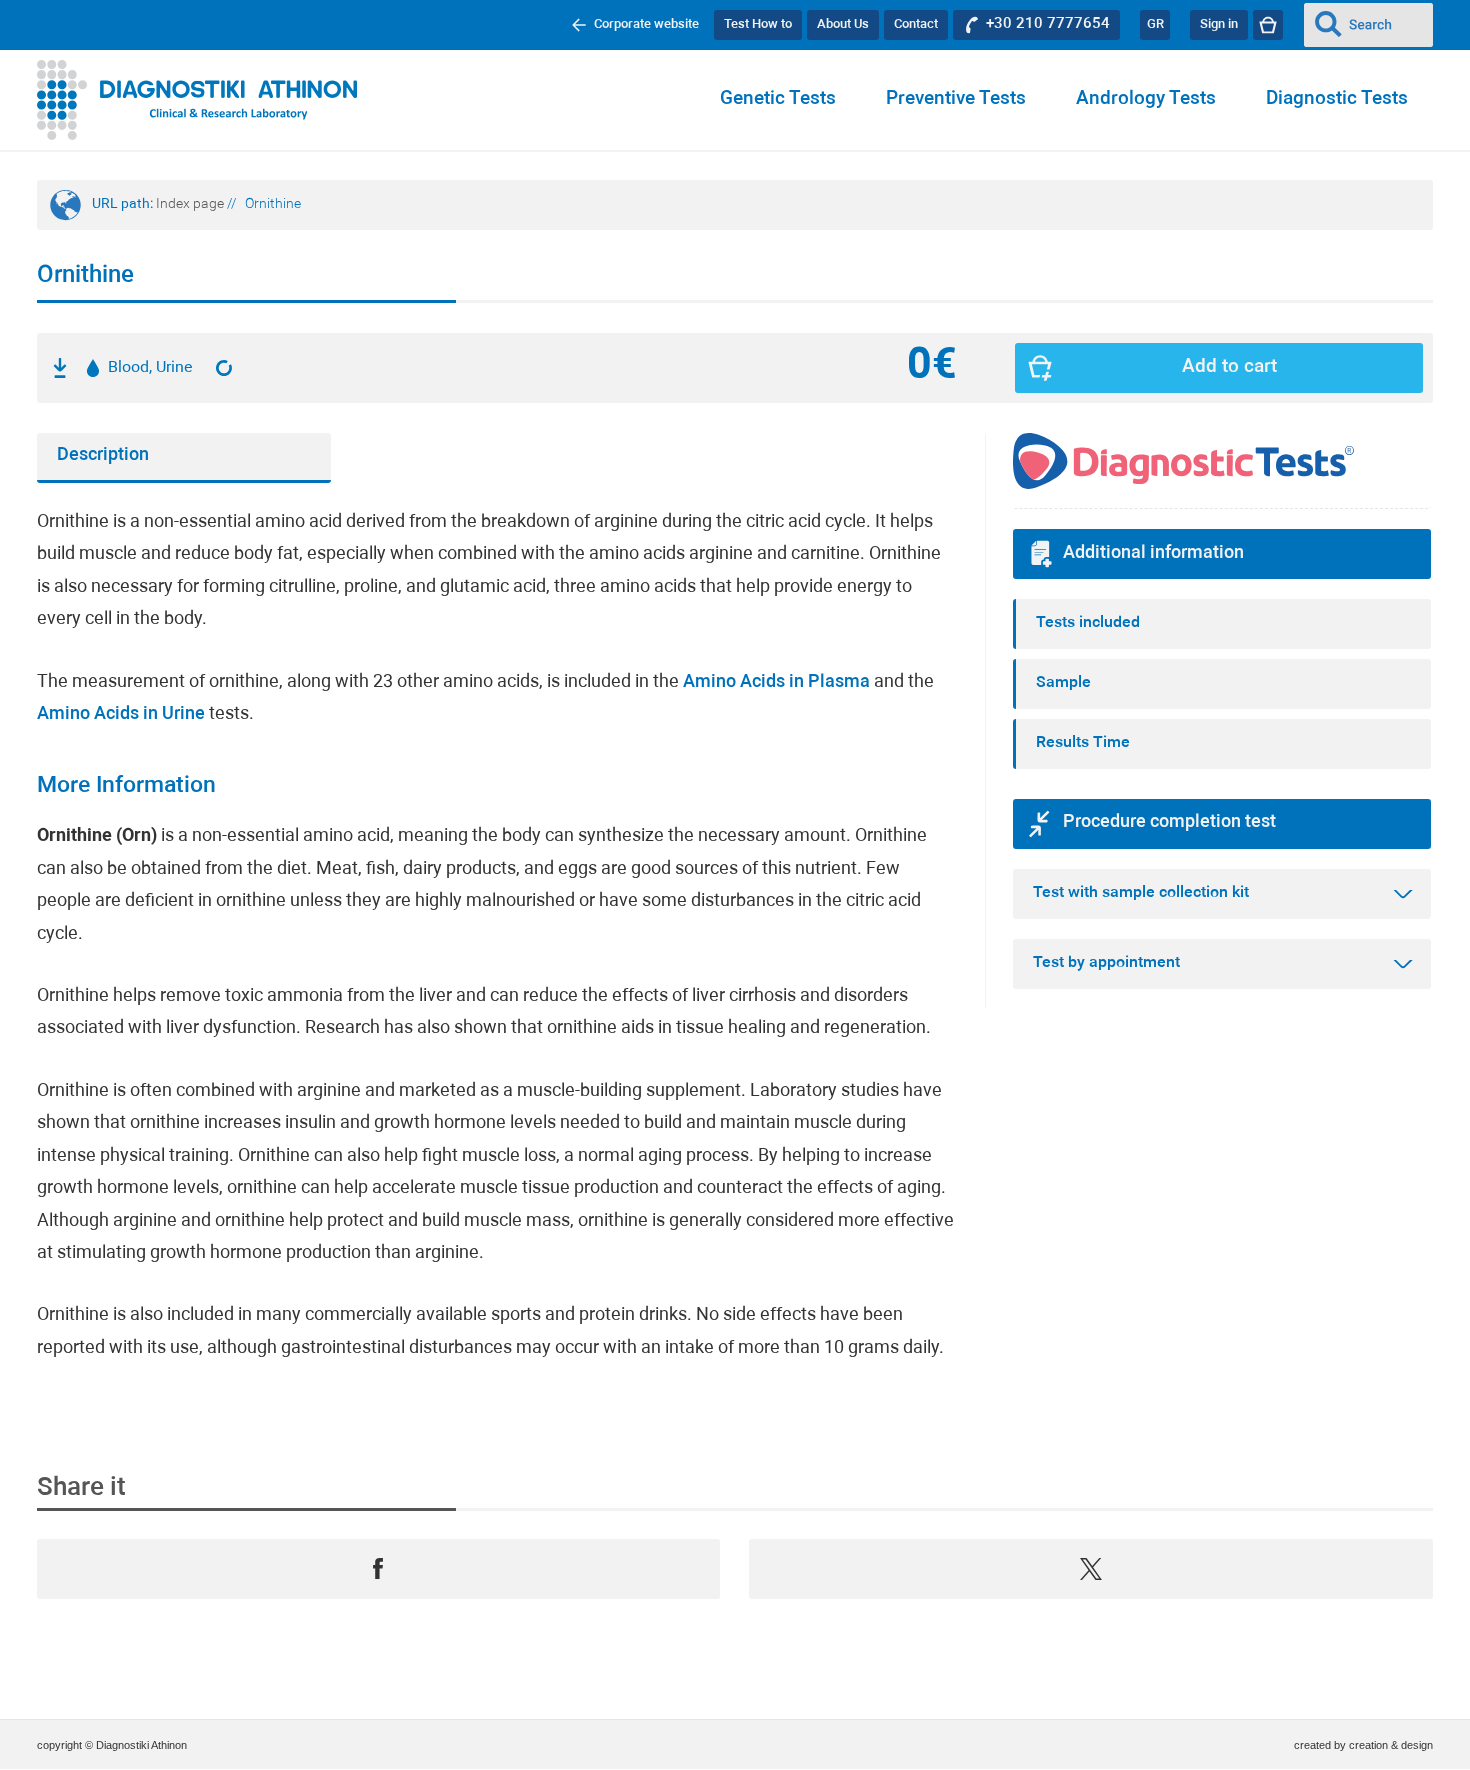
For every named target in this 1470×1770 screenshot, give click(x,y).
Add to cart (1229, 367)
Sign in (1219, 24)
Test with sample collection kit (1141, 893)
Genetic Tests (778, 99)
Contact (916, 24)
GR (1155, 24)
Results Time (1083, 743)
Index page (190, 204)
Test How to (758, 24)
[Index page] (197, 100)
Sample (1063, 683)
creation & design (1391, 1745)
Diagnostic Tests (1337, 99)
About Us (843, 24)
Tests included (1088, 623)
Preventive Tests (956, 99)
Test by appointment (1106, 963)
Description (103, 455)
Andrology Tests (1146, 99)
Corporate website (646, 24)
